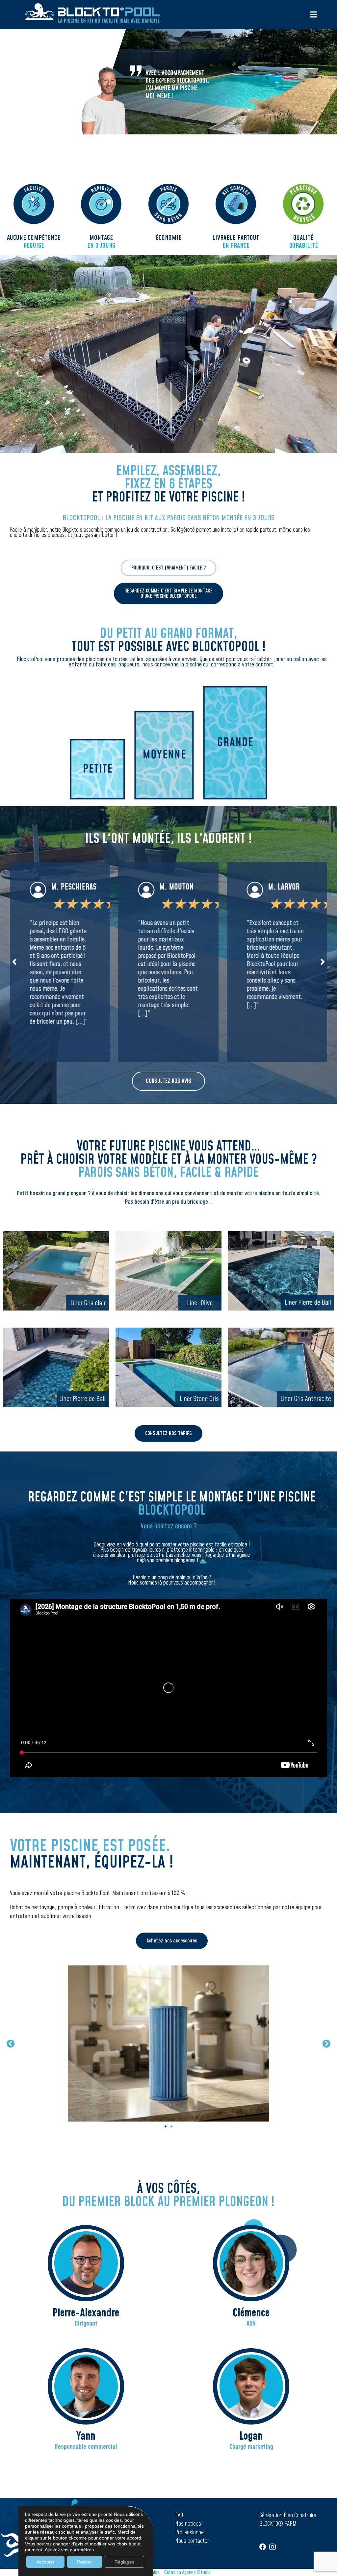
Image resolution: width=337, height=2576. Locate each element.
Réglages (124, 2562)
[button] (14, 962)
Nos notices (188, 2524)
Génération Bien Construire (288, 2515)
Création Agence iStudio (187, 2572)
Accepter (45, 2562)
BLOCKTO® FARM (278, 2524)
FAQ (179, 2515)
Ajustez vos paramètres (69, 2550)
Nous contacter (192, 2541)
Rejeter (85, 2562)
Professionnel (190, 2532)
